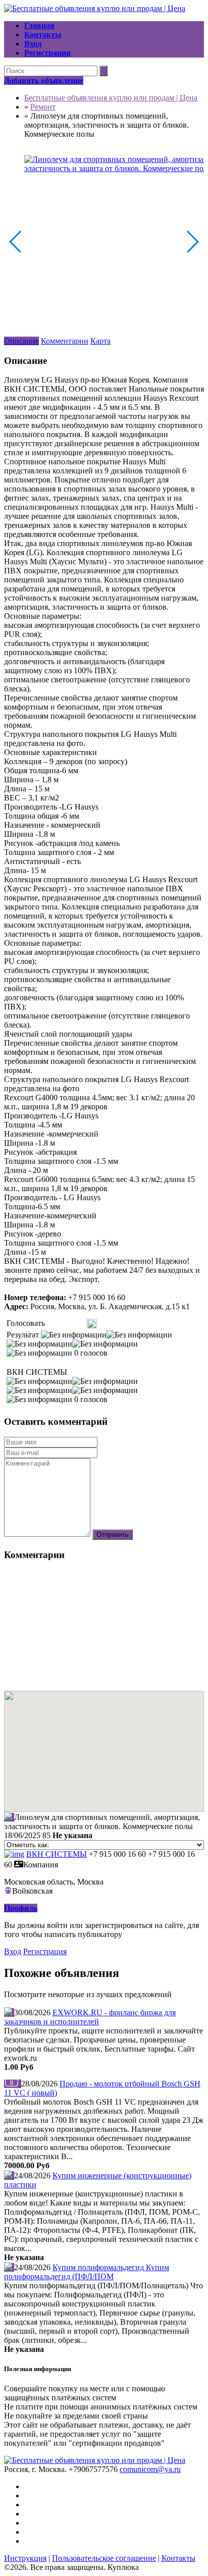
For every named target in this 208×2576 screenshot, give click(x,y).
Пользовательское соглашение (104, 2558)
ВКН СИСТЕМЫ (57, 1854)
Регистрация (45, 1951)
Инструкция (25, 2558)
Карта (100, 341)
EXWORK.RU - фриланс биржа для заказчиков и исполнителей (90, 2017)
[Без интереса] (50, 1324)
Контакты (178, 2558)
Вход (13, 1951)
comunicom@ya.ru (150, 2469)
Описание (21, 341)
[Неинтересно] (54, 1324)
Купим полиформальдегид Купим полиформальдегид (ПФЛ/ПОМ (87, 2272)
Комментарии (65, 341)
